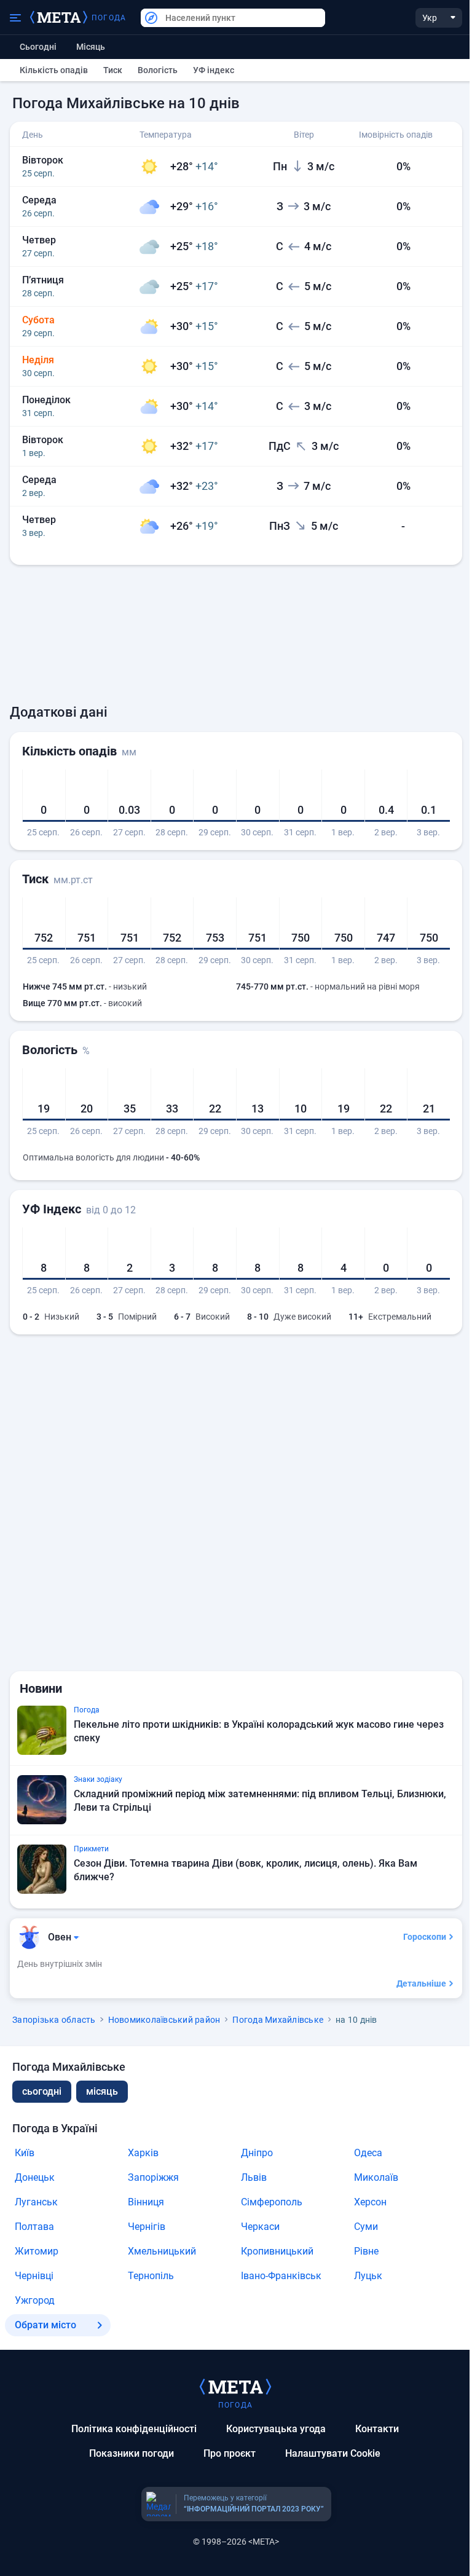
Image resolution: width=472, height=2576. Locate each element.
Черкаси (260, 2227)
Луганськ (36, 2202)
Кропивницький (277, 2251)
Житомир (37, 2251)
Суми (366, 2227)
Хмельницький (162, 2251)
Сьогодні (38, 47)
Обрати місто (45, 2325)
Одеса (368, 2153)
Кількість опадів (54, 70)
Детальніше (421, 1983)
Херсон (370, 2202)
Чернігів (147, 2227)
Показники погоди (132, 2453)
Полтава (34, 2227)
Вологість (158, 70)
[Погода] (235, 2386)
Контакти (377, 2429)
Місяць (91, 47)
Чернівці (34, 2276)
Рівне (366, 2251)
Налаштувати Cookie (333, 2453)
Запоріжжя (153, 2177)
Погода (109, 18)
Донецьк (35, 2177)
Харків (143, 2153)
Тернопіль (151, 2276)
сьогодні (42, 2091)
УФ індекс (214, 70)
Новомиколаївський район (164, 2020)
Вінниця (146, 2202)
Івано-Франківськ (281, 2276)
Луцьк (368, 2276)
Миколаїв (376, 2177)
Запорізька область (54, 2020)
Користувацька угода (276, 2429)
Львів (254, 2177)
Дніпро (257, 2153)
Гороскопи (425, 1937)
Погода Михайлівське (278, 2020)
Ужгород (35, 2300)
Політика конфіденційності (134, 2429)
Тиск (113, 70)
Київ (25, 2153)
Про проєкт (230, 2453)
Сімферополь (272, 2202)
